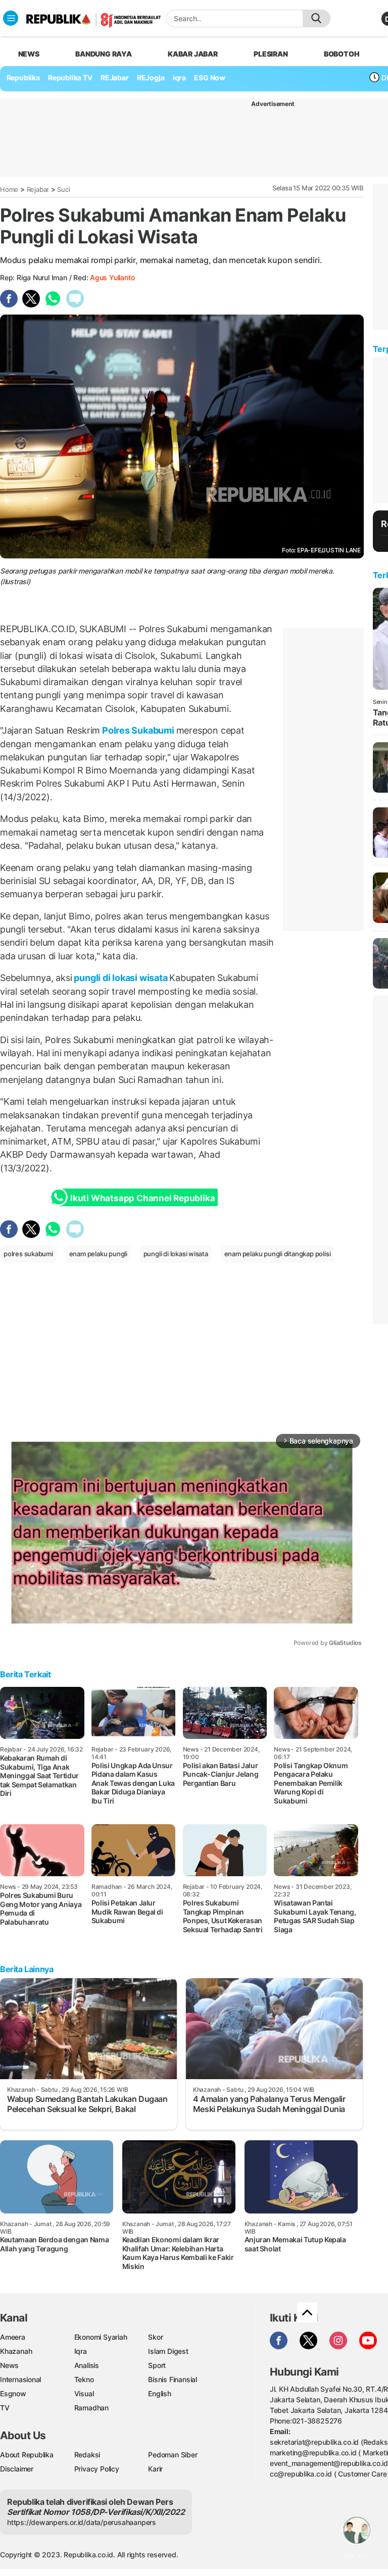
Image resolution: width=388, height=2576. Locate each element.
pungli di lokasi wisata (121, 978)
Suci (63, 189)
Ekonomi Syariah (101, 2337)
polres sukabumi (28, 1254)
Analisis (87, 2365)
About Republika (27, 2455)
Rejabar (38, 189)
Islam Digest (168, 2351)
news (29, 54)
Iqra (81, 2351)
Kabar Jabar (193, 54)
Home (9, 189)
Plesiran (271, 54)
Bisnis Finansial (173, 2379)
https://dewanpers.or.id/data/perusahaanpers (82, 2522)
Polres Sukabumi (138, 730)
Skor (155, 2337)
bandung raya (103, 54)
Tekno (84, 2379)
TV (5, 2408)
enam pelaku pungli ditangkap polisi (278, 1254)
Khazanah (16, 2351)
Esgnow (13, 2393)
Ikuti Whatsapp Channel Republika (142, 1198)
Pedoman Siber (173, 2455)
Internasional (20, 2379)
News (9, 2365)
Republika (23, 78)
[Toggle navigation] (11, 18)
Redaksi (87, 2455)
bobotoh (342, 54)
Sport (157, 2365)
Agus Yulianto (112, 277)
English (160, 2393)
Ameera (13, 2337)
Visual (84, 2393)
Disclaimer (17, 2469)
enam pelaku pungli (98, 1254)
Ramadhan (91, 2408)
